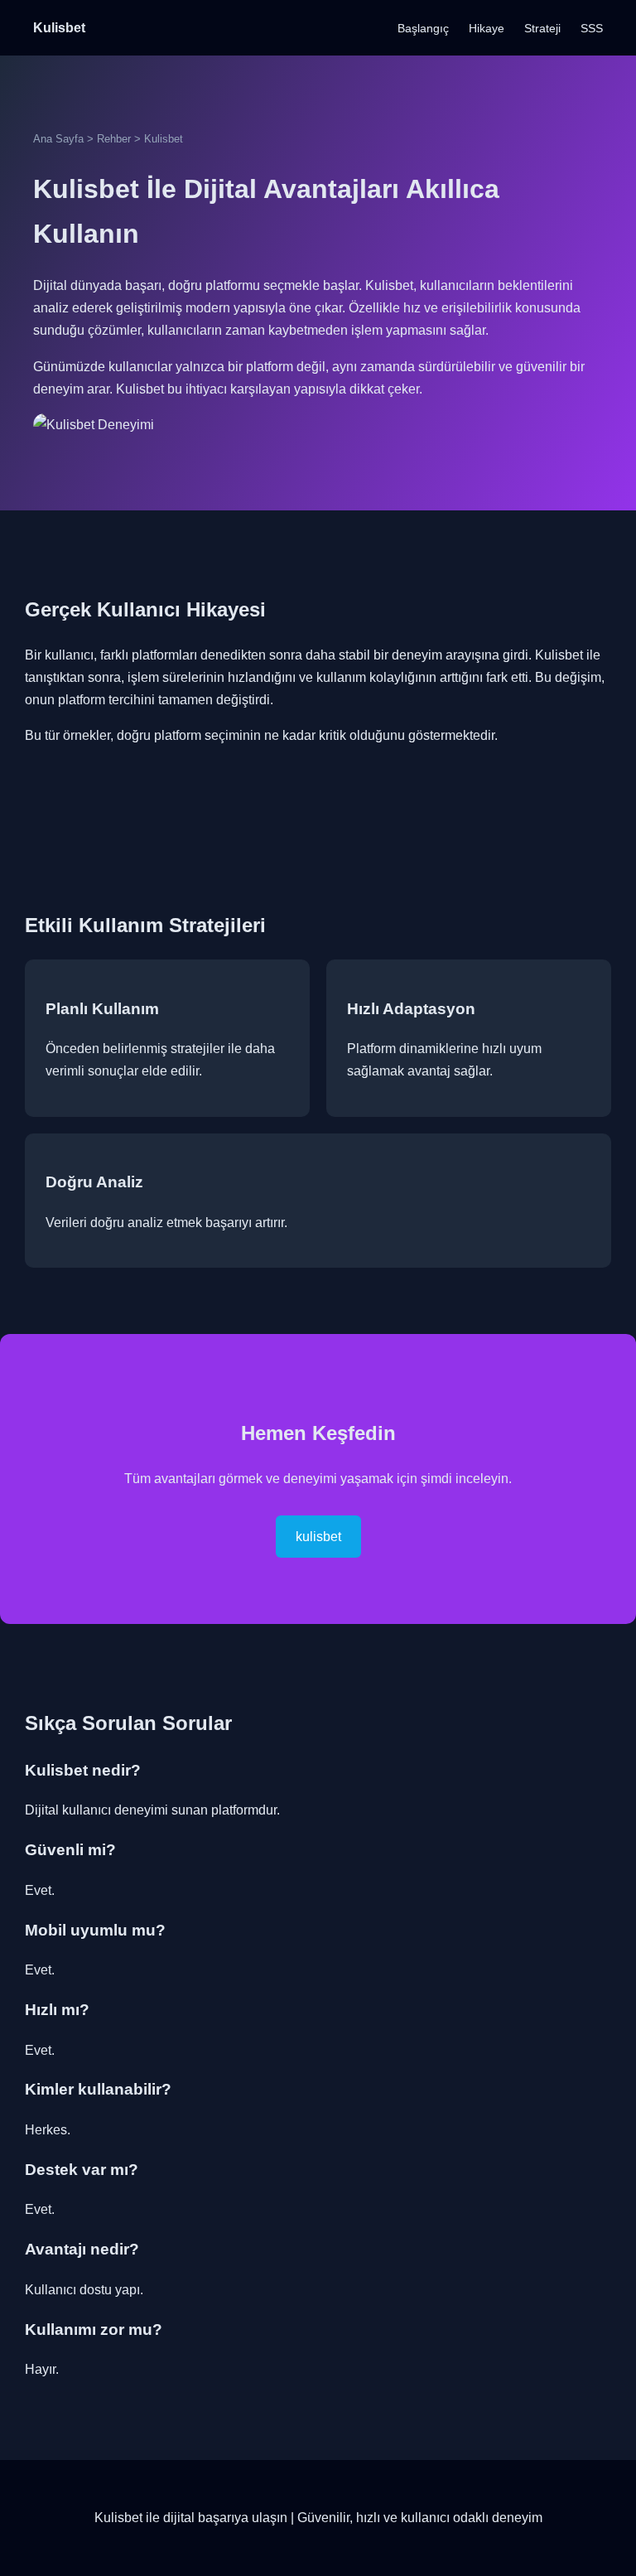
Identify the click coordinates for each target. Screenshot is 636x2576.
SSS (592, 28)
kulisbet (318, 1537)
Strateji (542, 28)
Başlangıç (423, 28)
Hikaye (487, 28)
